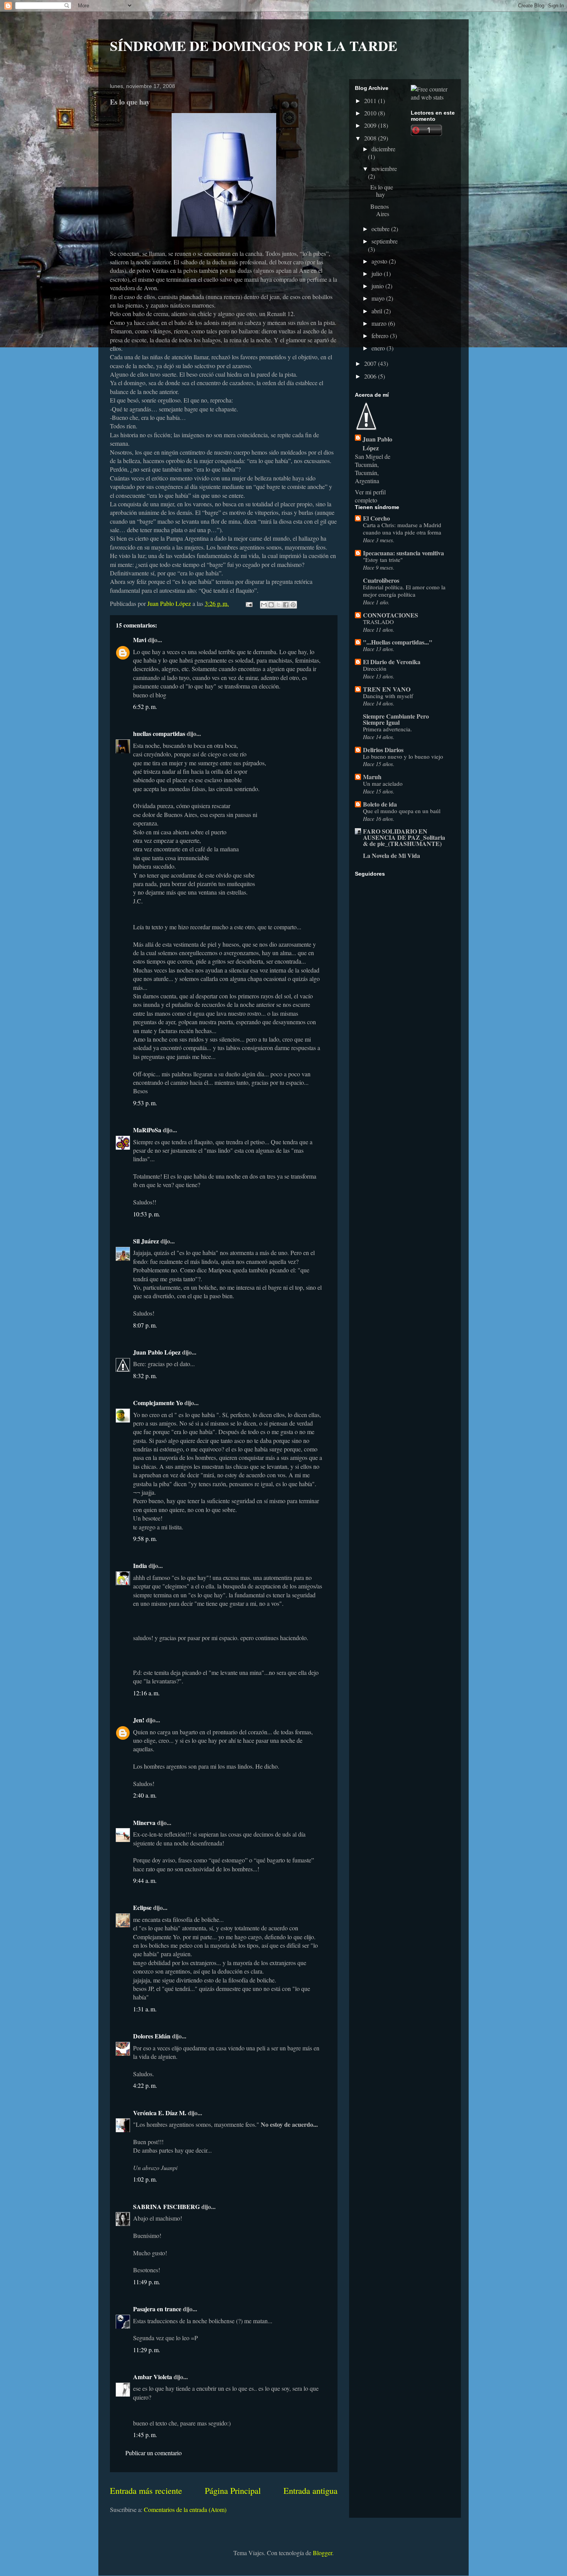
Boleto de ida (380, 804)
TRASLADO (378, 622)
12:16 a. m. (146, 1693)
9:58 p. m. (145, 1538)
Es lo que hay (382, 191)
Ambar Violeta (153, 2377)
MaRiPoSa (147, 1130)
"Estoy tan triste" (383, 560)
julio (378, 273)
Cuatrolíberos (381, 580)
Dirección (375, 668)
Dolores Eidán (152, 2036)
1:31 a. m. (145, 2009)
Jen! (139, 1720)
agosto (380, 261)
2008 (371, 138)
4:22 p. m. (145, 2085)
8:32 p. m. (145, 1376)
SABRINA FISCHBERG (166, 2206)
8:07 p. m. (145, 1325)
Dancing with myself (388, 696)
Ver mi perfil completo (370, 496)
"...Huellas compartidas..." (398, 642)
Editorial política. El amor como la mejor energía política (404, 591)
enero (379, 348)
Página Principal (233, 2490)
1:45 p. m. (145, 2435)
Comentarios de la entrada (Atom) (185, 2509)
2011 (371, 101)
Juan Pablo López (157, 1352)
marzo (380, 323)
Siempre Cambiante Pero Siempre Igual (396, 719)
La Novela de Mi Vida (391, 855)
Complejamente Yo (158, 1403)
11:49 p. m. (147, 2282)
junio (378, 286)
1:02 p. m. (145, 2179)
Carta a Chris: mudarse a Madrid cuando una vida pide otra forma (402, 529)
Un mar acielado (383, 783)
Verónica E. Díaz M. (160, 2113)
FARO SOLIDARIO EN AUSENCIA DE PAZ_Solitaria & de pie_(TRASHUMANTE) (404, 837)
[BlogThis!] (271, 605)
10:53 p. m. (147, 1214)
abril (378, 311)
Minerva (144, 1822)
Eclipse (142, 1907)
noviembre (384, 168)
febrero (381, 336)
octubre (381, 229)
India (140, 1565)
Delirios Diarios (383, 750)
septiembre (385, 241)
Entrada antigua (310, 2490)
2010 (371, 113)
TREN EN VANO (387, 689)
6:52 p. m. (145, 706)
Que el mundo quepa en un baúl (402, 811)
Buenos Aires (380, 210)
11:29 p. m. (147, 2350)
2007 (371, 363)
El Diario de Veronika (392, 662)
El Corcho (376, 518)
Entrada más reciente (146, 2490)
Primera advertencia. (387, 729)
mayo (379, 298)
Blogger (322, 2553)
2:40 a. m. (145, 1795)
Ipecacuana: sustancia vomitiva (403, 553)
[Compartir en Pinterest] (293, 605)
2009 (371, 125)
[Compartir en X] (278, 605)
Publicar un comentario (154, 2453)
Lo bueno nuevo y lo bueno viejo (403, 756)
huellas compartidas (159, 733)
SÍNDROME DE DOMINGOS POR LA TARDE (254, 46)
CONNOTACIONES (391, 615)
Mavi (140, 640)
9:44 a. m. (145, 1880)
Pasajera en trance (157, 2309)
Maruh (372, 777)
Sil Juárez (146, 1241)
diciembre (383, 149)
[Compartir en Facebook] (286, 605)
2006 (371, 376)
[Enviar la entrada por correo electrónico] (248, 603)
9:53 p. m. (145, 1103)
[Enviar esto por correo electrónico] (264, 605)
